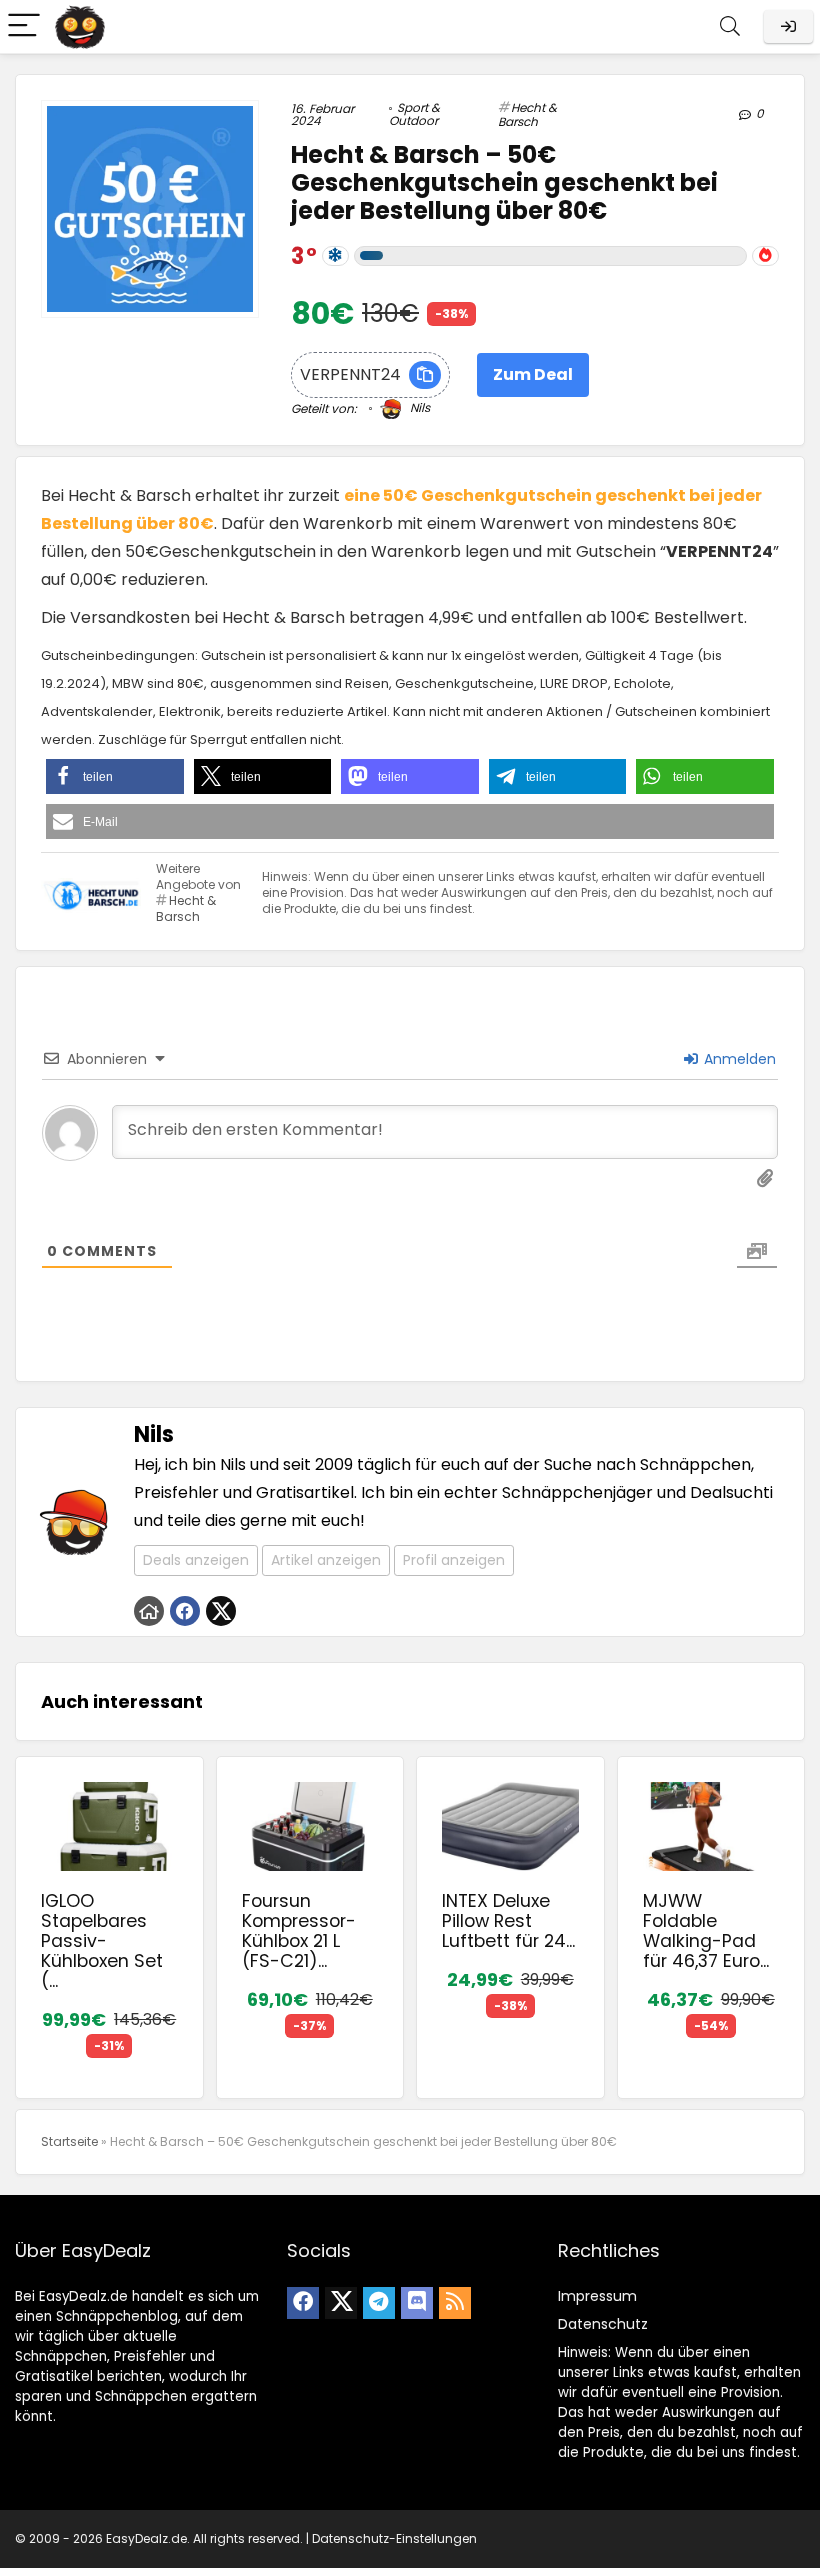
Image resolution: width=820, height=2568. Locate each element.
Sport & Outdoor (414, 114)
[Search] (730, 26)
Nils (418, 407)
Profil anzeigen (454, 1560)
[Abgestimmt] (335, 256)
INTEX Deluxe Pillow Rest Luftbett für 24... (508, 1921)
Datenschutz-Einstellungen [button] (394, 2538)
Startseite (69, 2141)
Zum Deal (533, 374)
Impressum (597, 2296)
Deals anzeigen (196, 1560)
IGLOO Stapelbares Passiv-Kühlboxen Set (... (102, 1941)
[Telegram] (379, 2303)
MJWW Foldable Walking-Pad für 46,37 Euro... (706, 1931)
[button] (115, 776)
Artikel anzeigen (326, 1560)
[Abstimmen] (765, 256)
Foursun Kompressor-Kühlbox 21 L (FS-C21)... (299, 1931)
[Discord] (417, 2303)
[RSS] (455, 2303)
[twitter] (341, 2303)
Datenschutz (603, 2324)
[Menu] (24, 26)
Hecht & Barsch (527, 114)
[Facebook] (303, 2303)
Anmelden (738, 1059)
